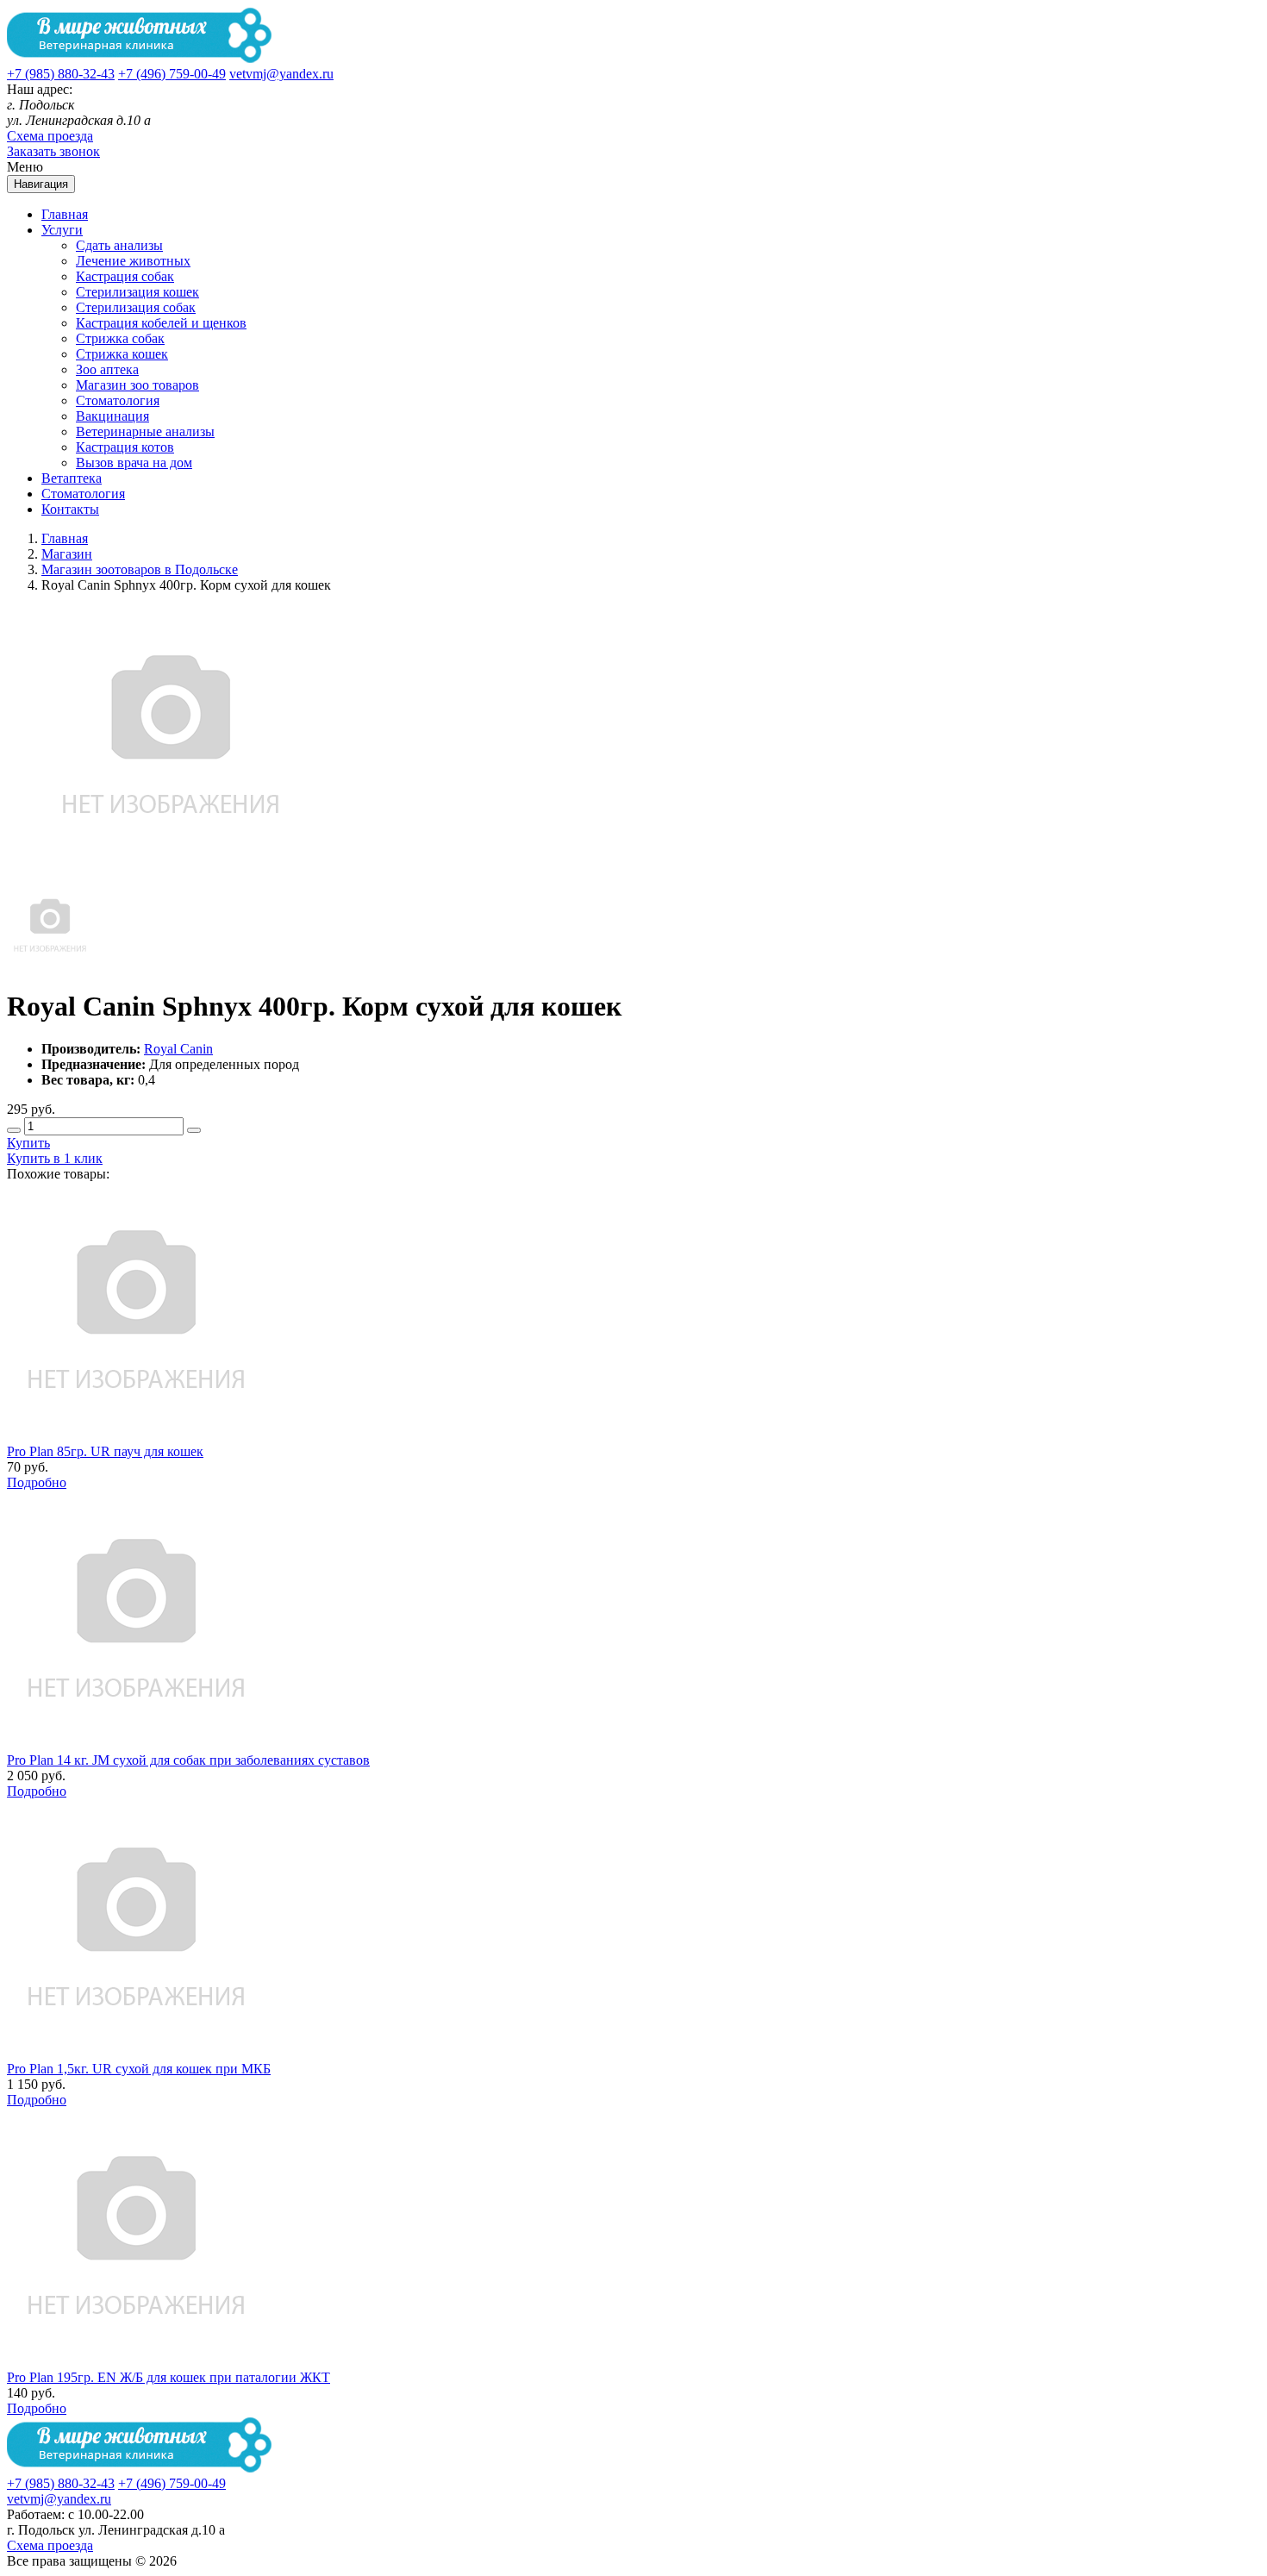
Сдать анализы (119, 245)
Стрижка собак (120, 338)
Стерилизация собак (136, 307)
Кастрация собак (125, 276)
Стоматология (118, 400)
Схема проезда (50, 136)
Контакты (70, 509)
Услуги (62, 230)
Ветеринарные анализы (145, 431)
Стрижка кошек (122, 354)
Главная (65, 214)
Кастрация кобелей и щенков (161, 323)
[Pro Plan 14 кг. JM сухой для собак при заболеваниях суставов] (136, 1744)
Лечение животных (133, 261)
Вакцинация (112, 416)
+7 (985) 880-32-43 (61, 74)
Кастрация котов (125, 447)
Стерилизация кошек (137, 292)
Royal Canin (178, 1049)
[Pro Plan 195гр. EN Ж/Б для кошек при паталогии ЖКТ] (136, 2362)
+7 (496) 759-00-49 (172, 74)
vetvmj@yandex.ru (281, 74)
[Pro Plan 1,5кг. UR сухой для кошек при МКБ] (136, 2053)
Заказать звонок (53, 151)
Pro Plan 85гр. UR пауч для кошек (105, 1451)
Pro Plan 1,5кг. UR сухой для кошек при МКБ (139, 2069)
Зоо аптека (107, 369)
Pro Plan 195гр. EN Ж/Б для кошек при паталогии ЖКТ (169, 2377)
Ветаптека (72, 478)
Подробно (37, 1482)
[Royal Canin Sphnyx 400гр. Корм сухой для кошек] (50, 964)
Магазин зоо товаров (137, 385)
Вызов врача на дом (134, 463)
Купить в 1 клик (55, 1158)
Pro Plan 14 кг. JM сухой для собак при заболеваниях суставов (188, 1760)
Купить (28, 1143)
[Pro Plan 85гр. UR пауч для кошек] (136, 1436)
